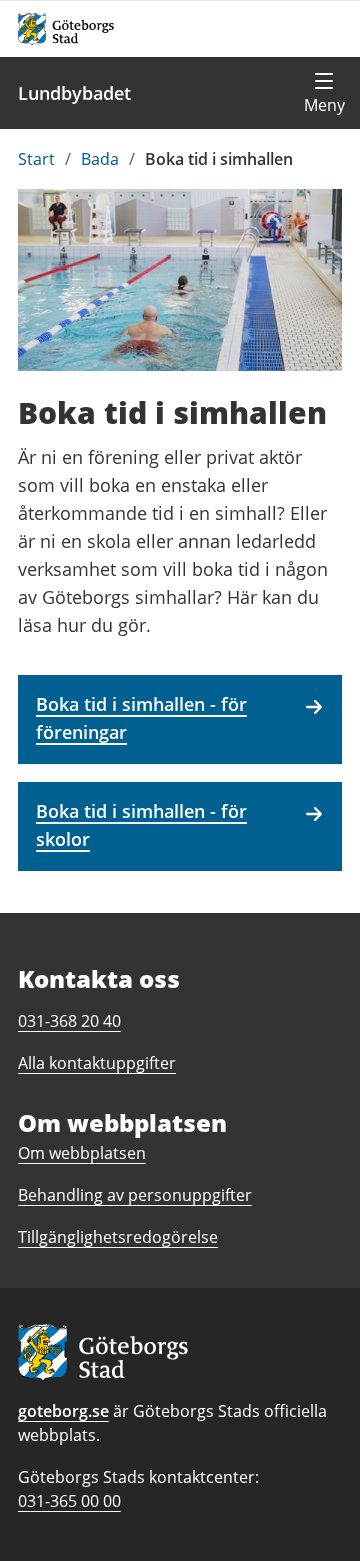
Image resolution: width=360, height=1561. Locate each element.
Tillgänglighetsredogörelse (118, 1237)
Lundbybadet (74, 93)
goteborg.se (63, 1411)
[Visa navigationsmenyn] (324, 93)
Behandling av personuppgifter (135, 1195)
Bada (100, 159)
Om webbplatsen (82, 1153)
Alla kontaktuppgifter (97, 1063)
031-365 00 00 (69, 1501)
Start (36, 159)
